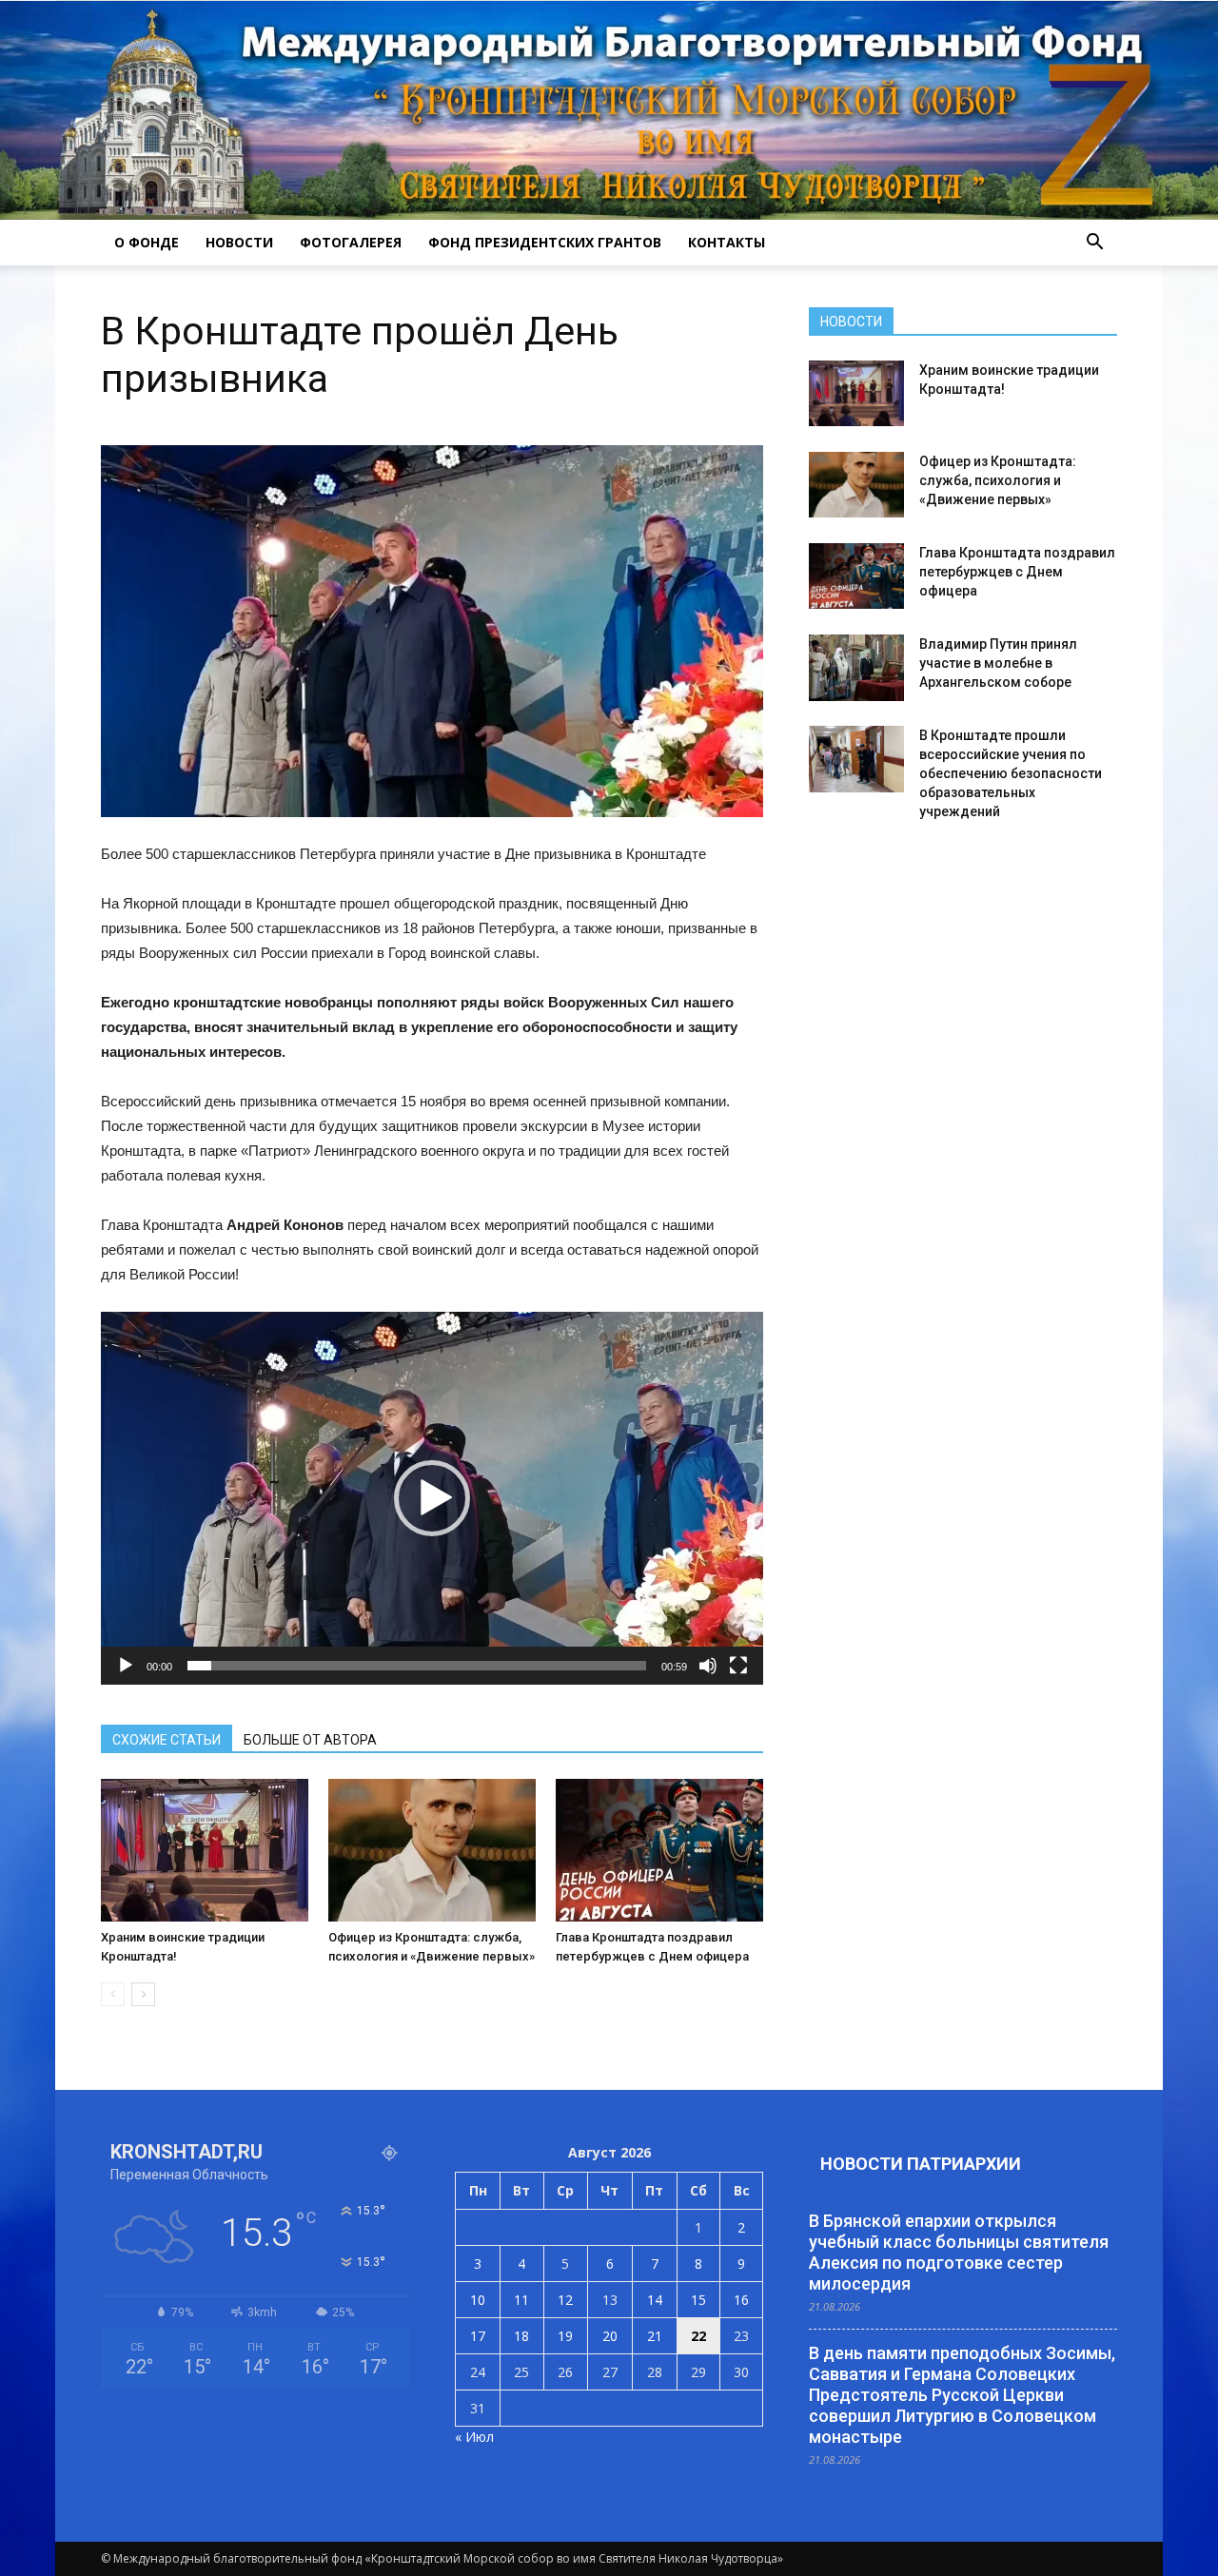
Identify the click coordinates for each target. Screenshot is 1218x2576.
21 (655, 2336)
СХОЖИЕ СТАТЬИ (167, 1740)
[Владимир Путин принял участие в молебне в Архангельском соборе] (856, 668)
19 (565, 2336)
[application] (432, 1498)
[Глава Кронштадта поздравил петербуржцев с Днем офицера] (659, 1850)
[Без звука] (708, 1666)
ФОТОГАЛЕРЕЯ (351, 242)
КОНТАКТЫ (727, 242)
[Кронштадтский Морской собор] (609, 110)
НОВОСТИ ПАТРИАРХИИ (921, 2164)
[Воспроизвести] (126, 1666)
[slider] (417, 1666)
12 (565, 2300)
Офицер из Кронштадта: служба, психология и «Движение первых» (998, 480)
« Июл (474, 2437)
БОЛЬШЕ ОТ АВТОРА (310, 1740)
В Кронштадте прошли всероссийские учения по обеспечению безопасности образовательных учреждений (1011, 773)
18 (521, 2336)
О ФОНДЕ (147, 242)
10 (478, 2300)
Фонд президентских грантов (545, 242)
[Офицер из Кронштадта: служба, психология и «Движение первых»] (432, 1850)
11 (521, 2300)
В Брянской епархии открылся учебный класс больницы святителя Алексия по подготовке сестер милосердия (959, 2252)
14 (655, 2300)
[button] (1094, 243)
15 (698, 2300)
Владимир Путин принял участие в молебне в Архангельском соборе (998, 663)
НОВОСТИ (239, 242)
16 (741, 2300)
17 (478, 2336)
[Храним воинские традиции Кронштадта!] (205, 1850)
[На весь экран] (738, 1666)
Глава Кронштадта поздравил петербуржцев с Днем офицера (1017, 572)
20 (610, 2336)
